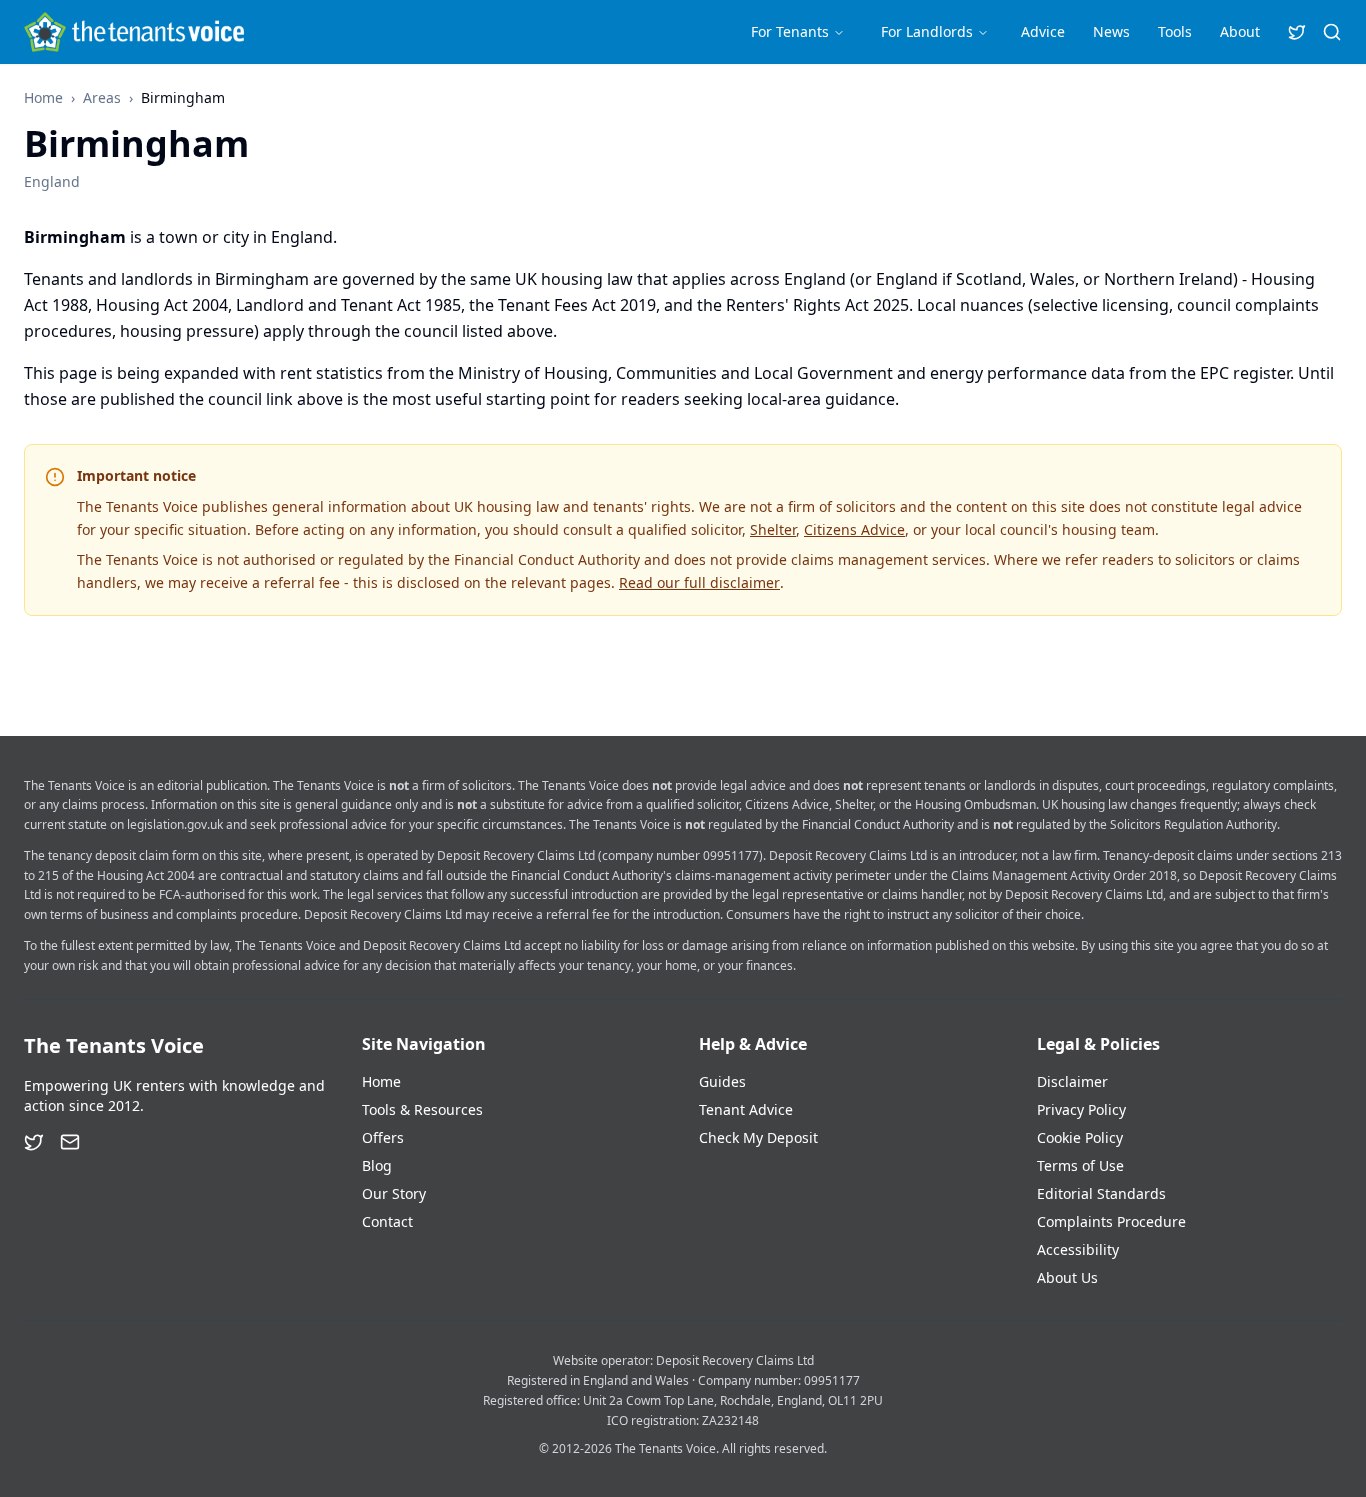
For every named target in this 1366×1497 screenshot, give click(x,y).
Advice (1043, 31)
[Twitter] (34, 1142)
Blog (377, 1165)
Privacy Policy (1081, 1109)
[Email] (70, 1142)
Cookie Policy (1080, 1137)
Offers (383, 1137)
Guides (722, 1081)
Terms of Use (1080, 1165)
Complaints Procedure (1111, 1221)
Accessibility (1078, 1249)
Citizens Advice (854, 529)
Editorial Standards (1101, 1193)
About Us (1067, 1277)
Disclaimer (1072, 1081)
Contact (387, 1221)
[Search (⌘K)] (1332, 32)
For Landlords (927, 31)
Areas (102, 97)
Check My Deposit (758, 1137)
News (1111, 31)
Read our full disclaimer (699, 582)
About (1240, 31)
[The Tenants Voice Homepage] (134, 32)
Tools (1175, 31)
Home (43, 97)
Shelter (773, 529)
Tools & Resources (422, 1109)
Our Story (394, 1193)
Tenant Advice (746, 1109)
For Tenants (790, 31)
